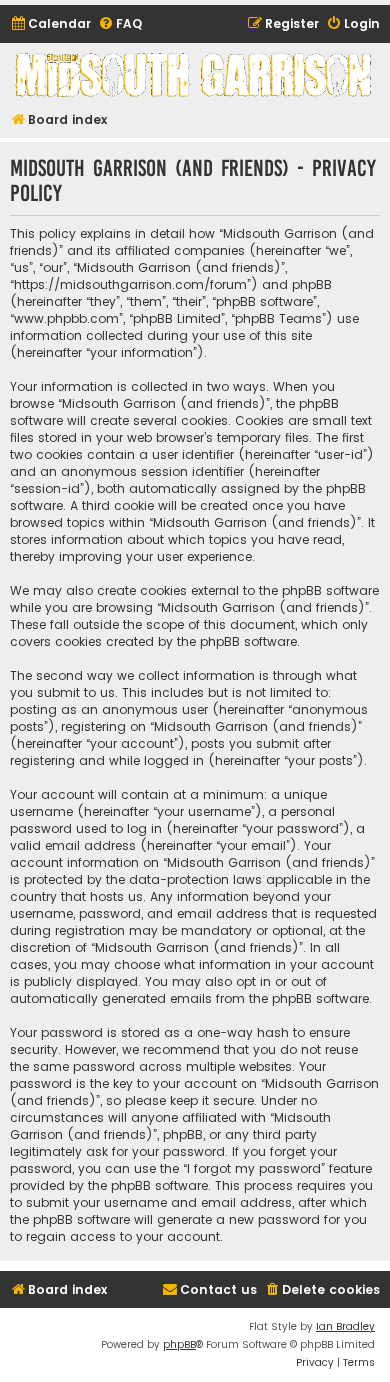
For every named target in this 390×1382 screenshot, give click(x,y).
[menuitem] (50, 24)
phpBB (179, 1344)
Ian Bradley (345, 1326)
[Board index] (195, 74)
